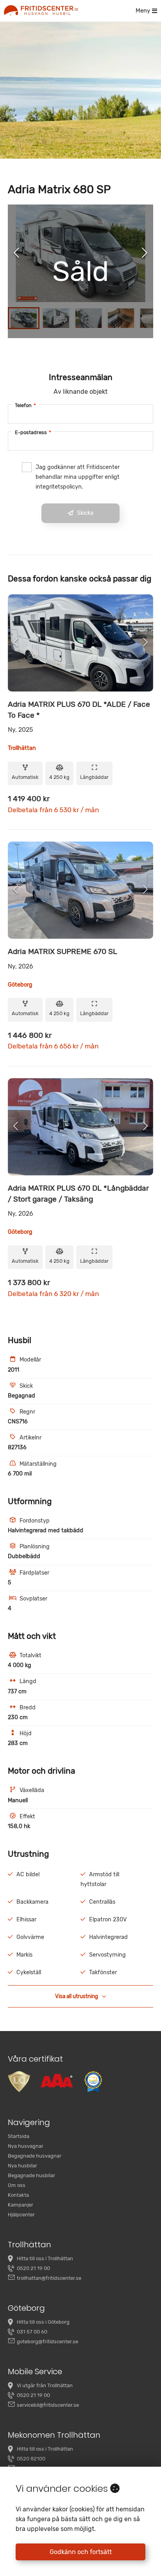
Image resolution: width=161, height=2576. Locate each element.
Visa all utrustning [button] (77, 1996)
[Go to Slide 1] (24, 318)
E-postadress (33, 432)
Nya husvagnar (26, 2146)
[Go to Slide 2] (56, 318)
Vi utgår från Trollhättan (45, 2385)
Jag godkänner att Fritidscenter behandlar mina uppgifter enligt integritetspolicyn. (78, 477)
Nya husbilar (22, 2166)
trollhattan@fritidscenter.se (49, 2278)
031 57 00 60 (32, 2332)
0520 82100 (31, 2459)
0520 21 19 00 (33, 2268)
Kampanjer (21, 2205)
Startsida (19, 2136)
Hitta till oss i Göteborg (43, 2322)
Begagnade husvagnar (35, 2156)
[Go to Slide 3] (89, 318)
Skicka (85, 513)
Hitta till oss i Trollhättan (45, 2258)
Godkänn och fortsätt (81, 2552)
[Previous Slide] (16, 253)
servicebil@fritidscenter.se (48, 2405)
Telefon (25, 405)
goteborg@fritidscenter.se (47, 2342)
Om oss (17, 2185)
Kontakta (18, 2195)
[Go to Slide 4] (121, 318)
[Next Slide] (145, 253)
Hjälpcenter (21, 2215)
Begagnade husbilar (31, 2175)
